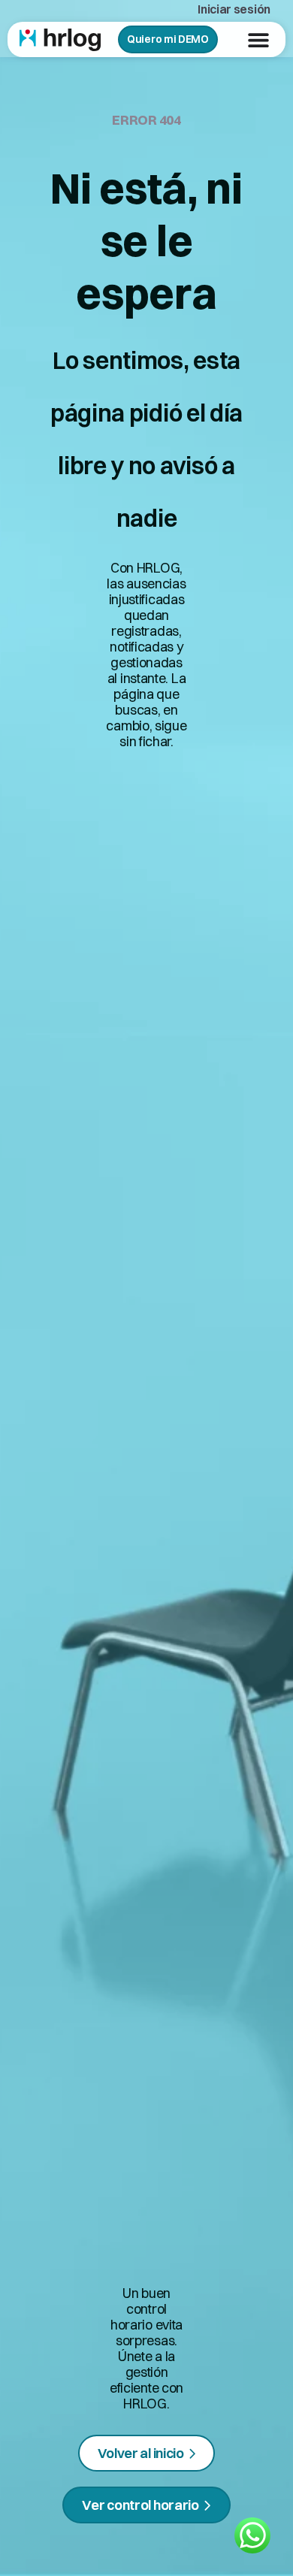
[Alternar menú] (258, 40)
